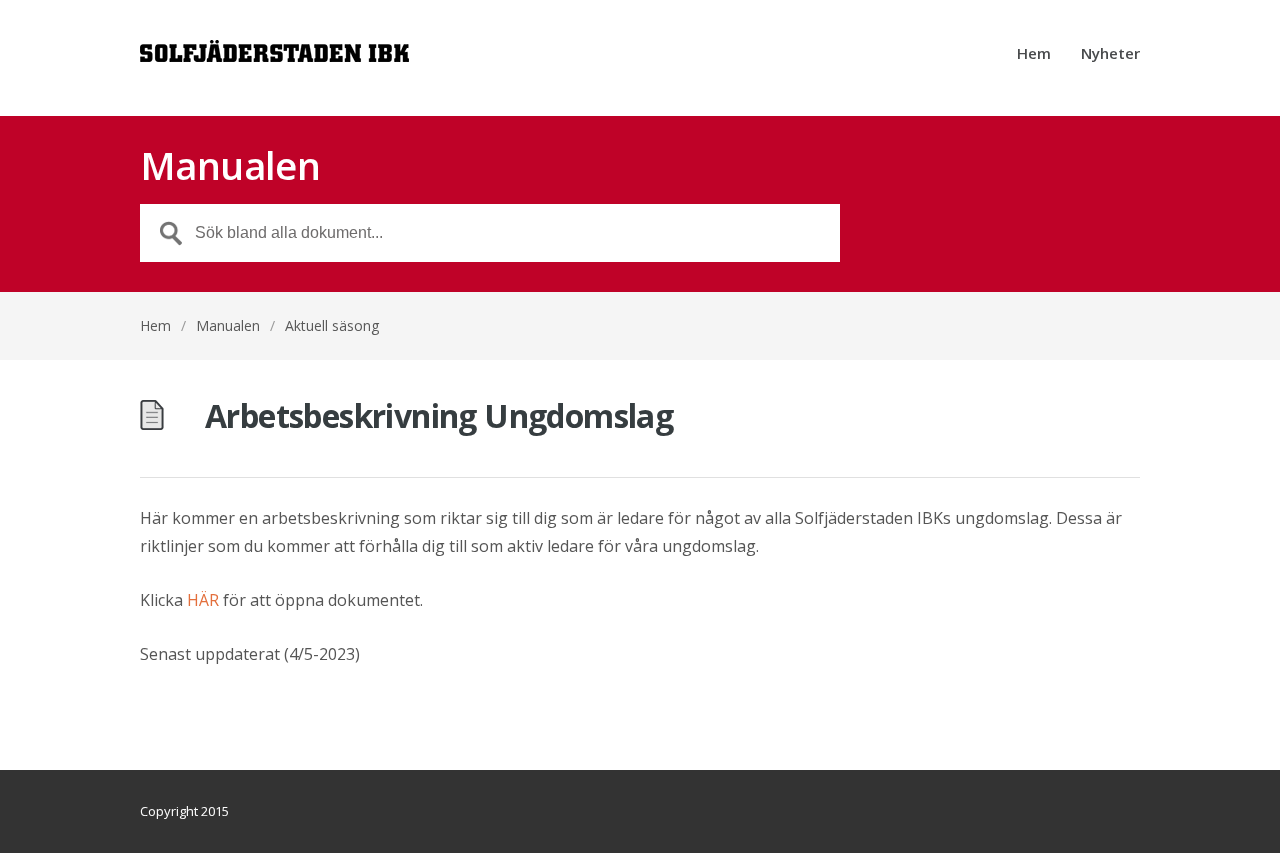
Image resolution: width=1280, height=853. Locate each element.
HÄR (203, 600)
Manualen (228, 325)
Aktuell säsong (332, 325)
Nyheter (1110, 54)
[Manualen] (274, 58)
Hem (1034, 54)
